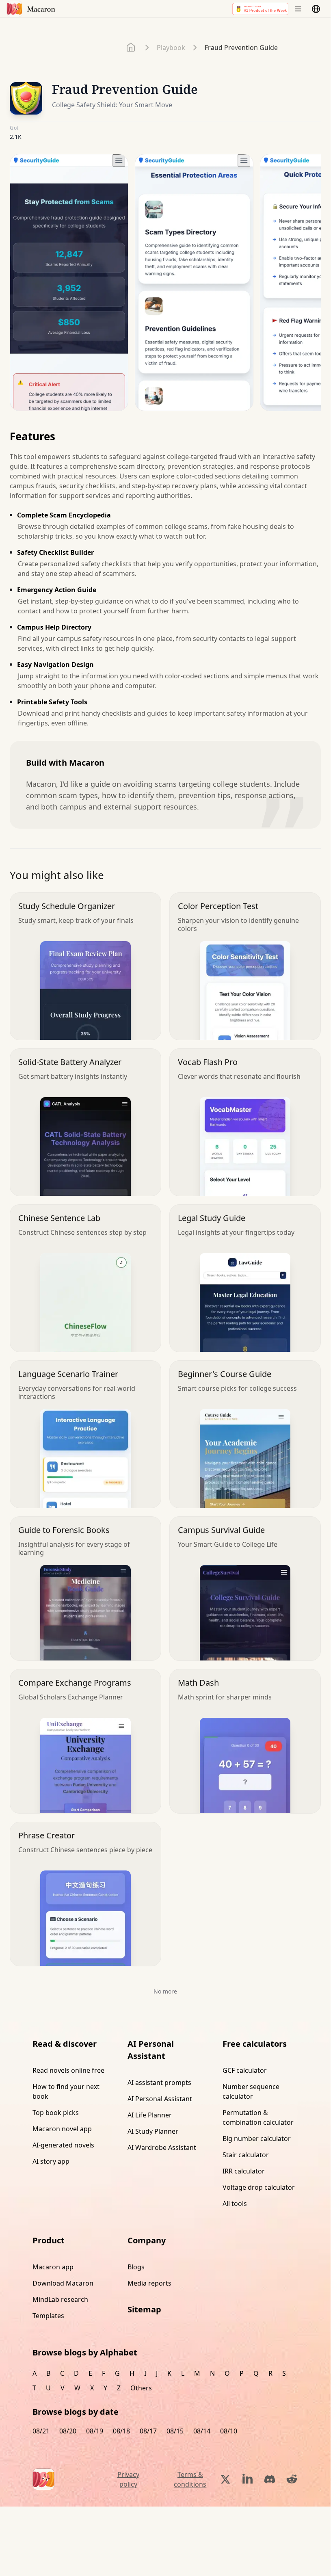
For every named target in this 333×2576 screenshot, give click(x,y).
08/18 (121, 2431)
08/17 (148, 2431)
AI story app (51, 2161)
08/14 (202, 2431)
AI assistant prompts (159, 2082)
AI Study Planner (153, 2131)
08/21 (41, 2431)
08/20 (68, 2431)
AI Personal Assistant (160, 2099)
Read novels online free (68, 2070)
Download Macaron (63, 2283)
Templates (48, 2316)
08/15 (175, 2431)
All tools (235, 2204)
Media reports (149, 2283)
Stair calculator (246, 2155)
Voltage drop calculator (259, 2187)
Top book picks (56, 2113)
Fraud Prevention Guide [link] (241, 48)
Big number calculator (257, 2139)
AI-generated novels (63, 2145)
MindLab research (60, 2299)
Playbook (171, 48)
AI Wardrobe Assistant (162, 2147)
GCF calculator (245, 2070)
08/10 (229, 2431)
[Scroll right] (309, 286)
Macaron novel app (62, 2129)
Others (141, 2388)
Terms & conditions (190, 2479)
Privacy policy (128, 2479)
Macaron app (53, 2267)
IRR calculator (244, 2171)
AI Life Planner (150, 2115)
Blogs (136, 2267)
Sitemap (144, 2309)
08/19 (95, 2431)
